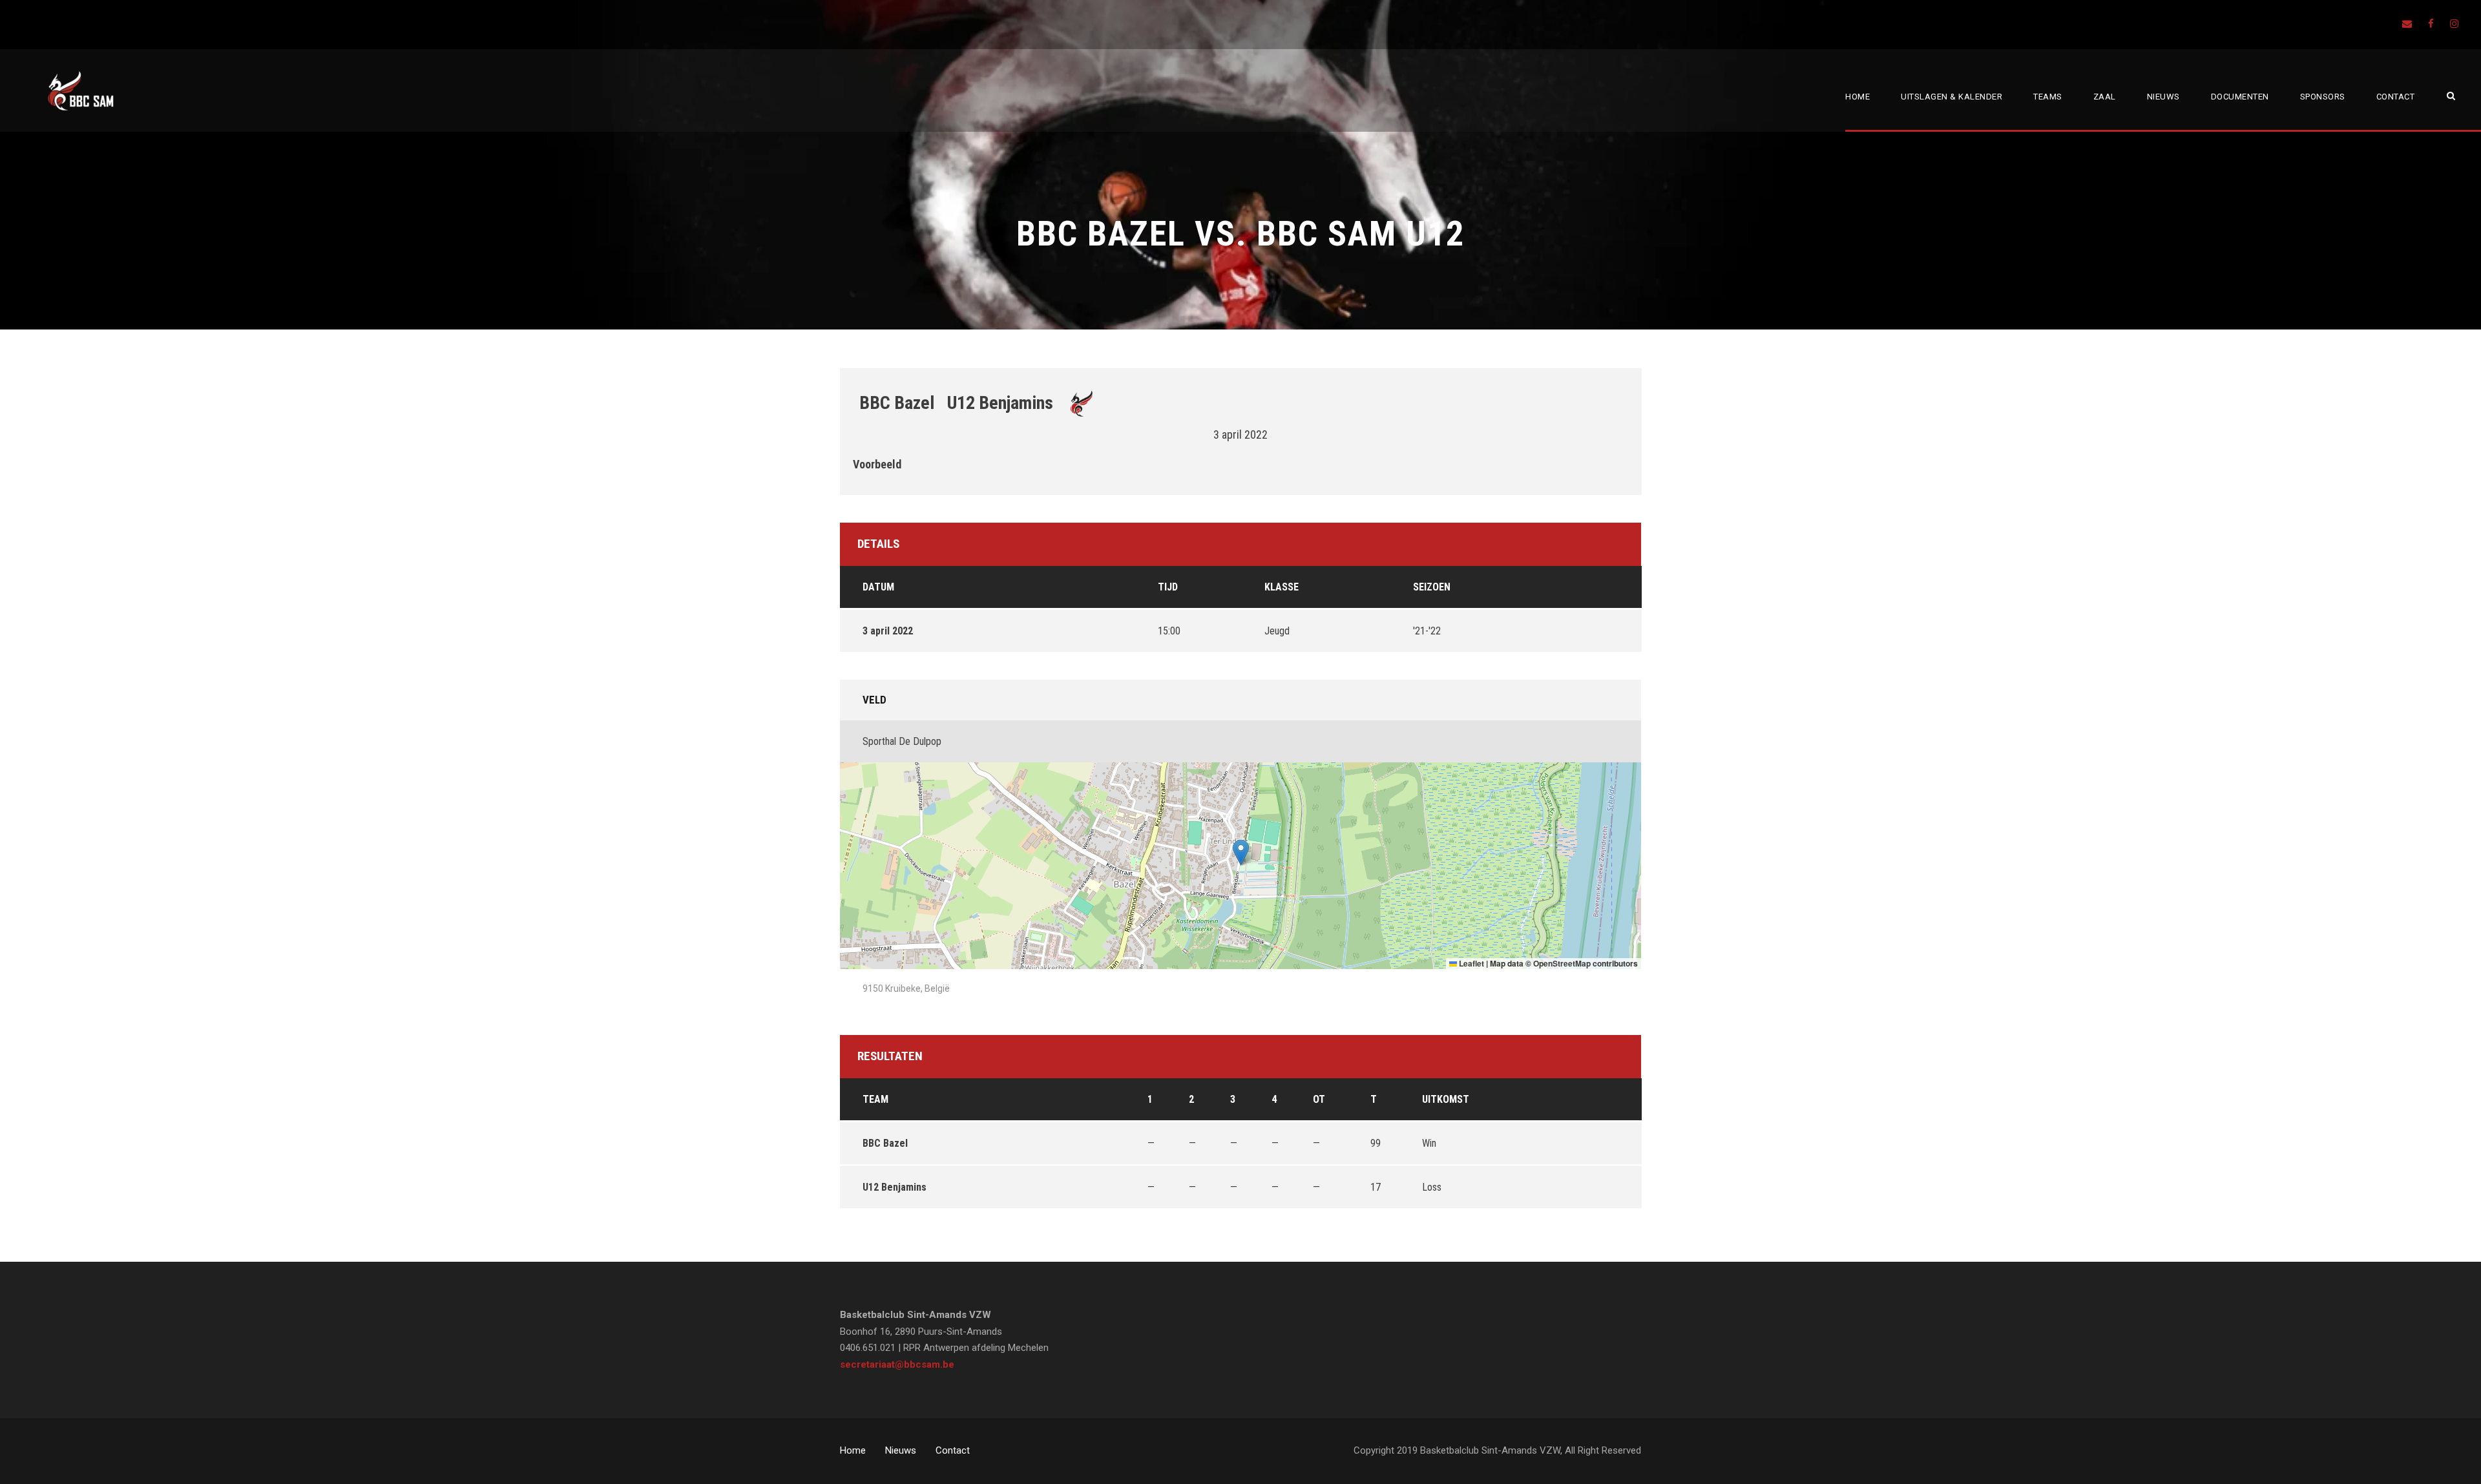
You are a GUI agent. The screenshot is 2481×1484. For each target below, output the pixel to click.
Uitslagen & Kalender (1952, 97)
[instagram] (2454, 24)
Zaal (2105, 97)
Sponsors (2323, 97)
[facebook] (2431, 24)
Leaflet (1471, 963)
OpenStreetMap (1562, 963)
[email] (2407, 24)
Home (1858, 97)
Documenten (2240, 97)
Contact (2396, 97)
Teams (2048, 97)
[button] (1241, 852)
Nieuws (2163, 97)
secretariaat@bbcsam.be (897, 1364)
